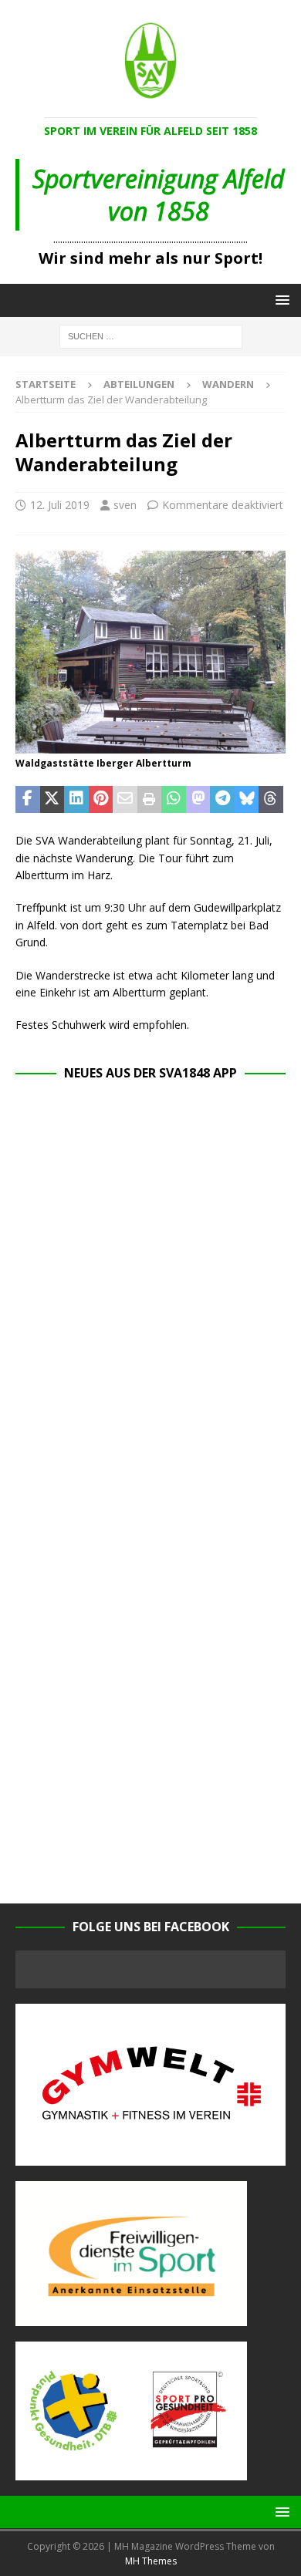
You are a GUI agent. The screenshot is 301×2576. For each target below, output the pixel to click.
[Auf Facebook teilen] (28, 800)
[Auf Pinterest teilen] (101, 800)
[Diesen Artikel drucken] (150, 800)
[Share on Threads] (271, 800)
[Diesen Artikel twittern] (52, 800)
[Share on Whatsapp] (174, 800)
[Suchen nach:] (151, 335)
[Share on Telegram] (222, 800)
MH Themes (151, 2561)
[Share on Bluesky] (247, 800)
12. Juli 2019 (60, 505)
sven (125, 505)
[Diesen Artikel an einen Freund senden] (125, 800)
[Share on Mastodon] (198, 800)
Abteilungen (139, 384)
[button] (280, 300)
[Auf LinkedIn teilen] (76, 800)
